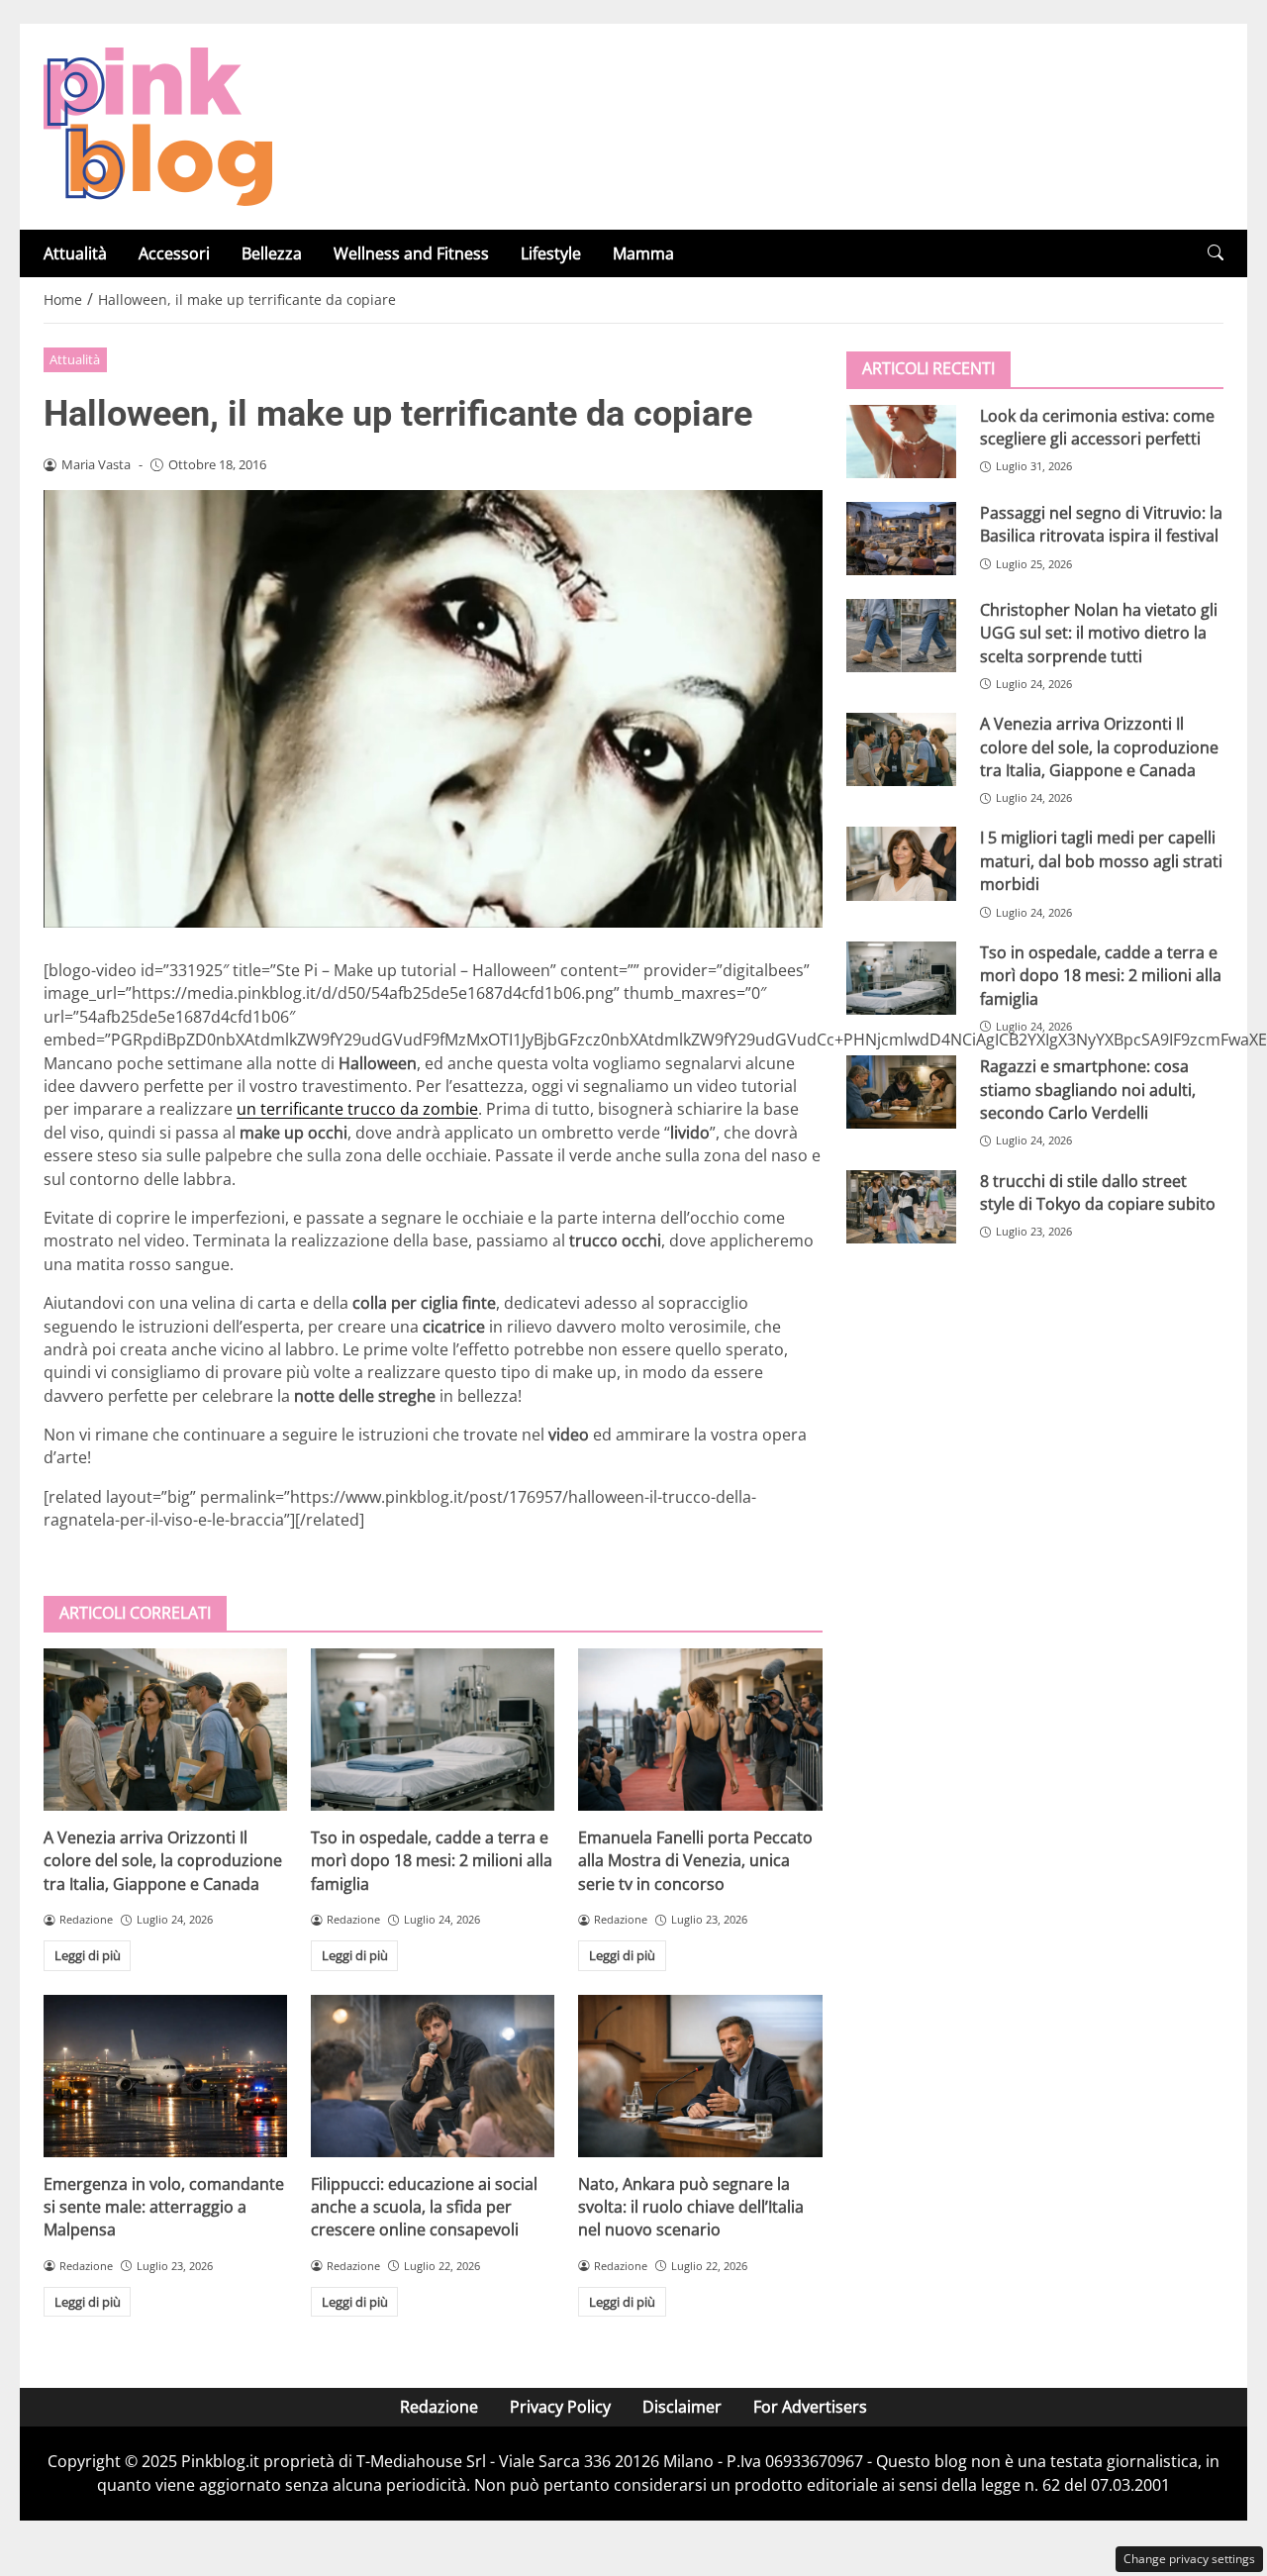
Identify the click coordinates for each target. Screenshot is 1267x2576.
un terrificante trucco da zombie (357, 1109)
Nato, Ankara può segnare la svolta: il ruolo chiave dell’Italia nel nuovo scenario (691, 2207)
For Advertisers (810, 2407)
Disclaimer (682, 2407)
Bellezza (272, 253)
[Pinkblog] (158, 125)
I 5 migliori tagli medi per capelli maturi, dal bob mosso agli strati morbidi (1101, 861)
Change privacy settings (1189, 2559)
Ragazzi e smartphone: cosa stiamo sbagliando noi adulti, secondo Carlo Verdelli (1088, 1089)
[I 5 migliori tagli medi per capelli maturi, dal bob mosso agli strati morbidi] (901, 863)
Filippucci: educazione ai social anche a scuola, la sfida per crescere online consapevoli (424, 2207)
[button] (1216, 253)
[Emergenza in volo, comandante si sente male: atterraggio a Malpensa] (165, 2076)
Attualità (75, 253)
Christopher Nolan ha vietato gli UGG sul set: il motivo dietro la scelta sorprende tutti (1099, 632)
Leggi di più (88, 1955)
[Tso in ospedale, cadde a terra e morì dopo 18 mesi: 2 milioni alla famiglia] (433, 1730)
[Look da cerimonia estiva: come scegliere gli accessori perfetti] (901, 441)
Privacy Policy (560, 2407)
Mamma (643, 253)
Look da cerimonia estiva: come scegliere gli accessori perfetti (1097, 426)
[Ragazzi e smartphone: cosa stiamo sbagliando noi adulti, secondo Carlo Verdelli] (901, 1091)
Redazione (439, 2407)
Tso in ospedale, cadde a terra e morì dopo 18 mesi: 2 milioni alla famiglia (432, 1861)
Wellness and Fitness (411, 253)
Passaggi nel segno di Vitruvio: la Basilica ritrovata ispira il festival (1101, 523)
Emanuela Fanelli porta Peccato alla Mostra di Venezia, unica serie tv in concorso (695, 1861)
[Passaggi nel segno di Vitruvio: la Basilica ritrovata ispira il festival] (901, 538)
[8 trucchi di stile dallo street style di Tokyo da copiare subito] (901, 1206)
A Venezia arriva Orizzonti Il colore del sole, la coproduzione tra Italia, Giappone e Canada (163, 1861)
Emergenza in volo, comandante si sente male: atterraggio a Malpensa (164, 2207)
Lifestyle (551, 253)
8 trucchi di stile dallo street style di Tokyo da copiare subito (1098, 1191)
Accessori (174, 253)
